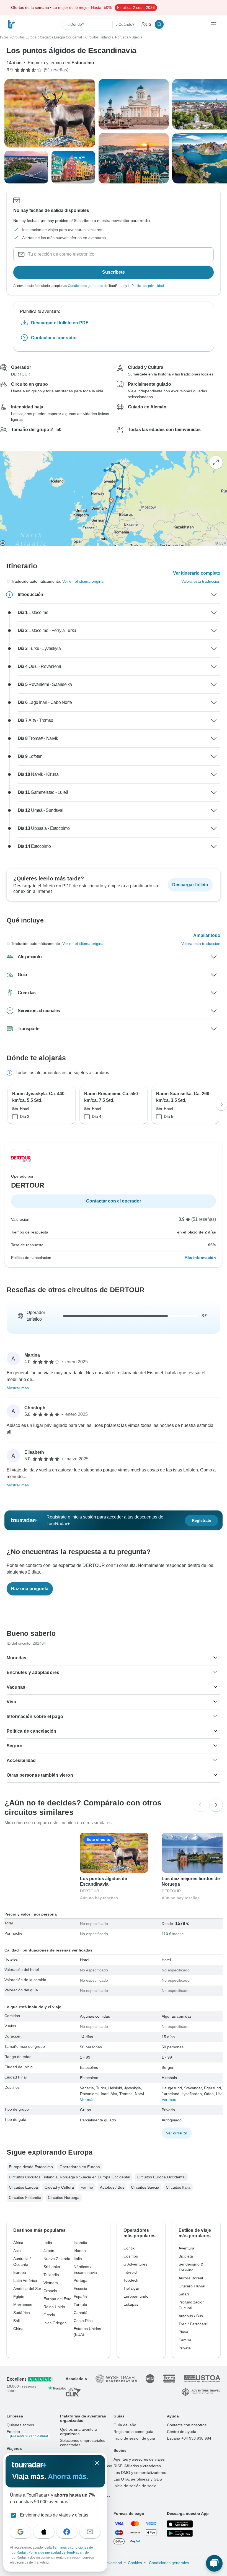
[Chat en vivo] (214, 2563)
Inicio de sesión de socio (135, 2486)
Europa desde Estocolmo (31, 2167)
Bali (16, 2321)
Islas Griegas (55, 2323)
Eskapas (131, 2304)
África (18, 2243)
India (48, 2243)
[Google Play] (180, 2533)
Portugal (81, 2280)
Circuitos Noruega (64, 2197)
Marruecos (23, 2305)
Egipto (19, 2297)
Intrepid (130, 2272)
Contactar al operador (54, 337)
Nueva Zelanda (57, 2259)
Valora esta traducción (201, 581)
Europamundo (136, 2296)
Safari (184, 2294)
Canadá (81, 2313)
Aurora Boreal (191, 2278)
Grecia (49, 2315)
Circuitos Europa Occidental (161, 2177)
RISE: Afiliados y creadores (137, 2466)
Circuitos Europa (23, 2187)
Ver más (87, 2100)
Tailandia (51, 2275)
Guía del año (125, 2425)
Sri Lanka (52, 2267)
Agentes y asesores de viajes (139, 2459)
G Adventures (135, 2264)
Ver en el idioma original (83, 581)
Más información (200, 1258)
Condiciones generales (85, 286)
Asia (17, 2251)
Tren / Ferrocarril (193, 2324)
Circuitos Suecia (145, 2187)
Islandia (80, 2243)
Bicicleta (186, 2256)
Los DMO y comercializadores (140, 2473)
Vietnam (51, 2283)
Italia (78, 2259)
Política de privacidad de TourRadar (56, 2552)
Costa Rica (83, 2321)
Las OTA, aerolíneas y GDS (138, 2479)
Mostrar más (18, 1388)
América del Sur (27, 2289)
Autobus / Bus (112, 2187)
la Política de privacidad (146, 286)
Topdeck (131, 2280)
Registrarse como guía (133, 2432)
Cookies (135, 2563)
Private (185, 2348)
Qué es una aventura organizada (79, 2432)
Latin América (25, 2280)
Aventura (186, 2248)
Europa (20, 2272)
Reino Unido (54, 2307)
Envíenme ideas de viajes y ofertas (54, 2515)
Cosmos (131, 2256)
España (80, 2297)
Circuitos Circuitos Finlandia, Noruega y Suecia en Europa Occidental (69, 2177)
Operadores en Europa (80, 2167)
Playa (183, 2332)
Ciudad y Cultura (59, 2187)
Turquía (80, 2305)
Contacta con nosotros (187, 2425)
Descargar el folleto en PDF (60, 322)
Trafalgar (131, 2288)
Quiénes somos (20, 2425)
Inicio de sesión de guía (134, 2438)
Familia (87, 2187)
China (18, 2329)
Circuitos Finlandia (25, 2197)
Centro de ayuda (182, 2432)
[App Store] (180, 2524)
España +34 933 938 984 (189, 2438)
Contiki (129, 2248)
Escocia (80, 2289)
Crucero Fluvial (192, 2286)
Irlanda (80, 2251)
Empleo (27, 2434)
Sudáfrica (22, 2313)
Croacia (50, 2291)
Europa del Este (57, 2299)
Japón (49, 2251)
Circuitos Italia (178, 2187)
